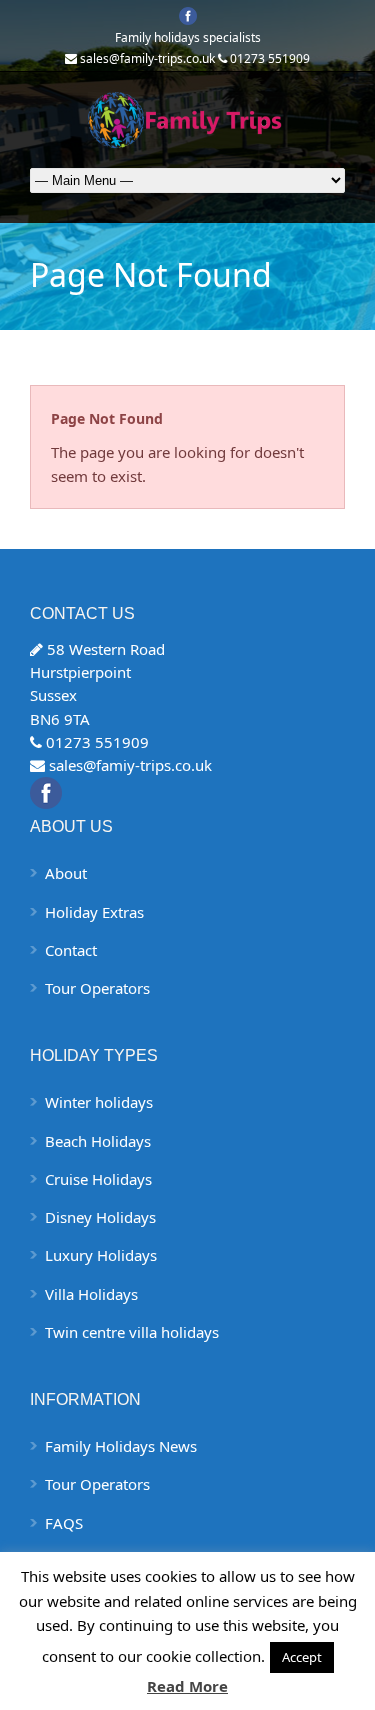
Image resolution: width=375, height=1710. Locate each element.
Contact (71, 950)
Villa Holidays (91, 1294)
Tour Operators (97, 988)
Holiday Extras (94, 912)
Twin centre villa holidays (132, 1332)
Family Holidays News (121, 1446)
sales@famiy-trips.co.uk (130, 765)
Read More (187, 1686)
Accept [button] (302, 1657)
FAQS (64, 1523)
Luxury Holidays (101, 1255)
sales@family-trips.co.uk (147, 58)
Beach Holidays (98, 1141)
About (66, 873)
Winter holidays (99, 1102)
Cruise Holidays (98, 1179)
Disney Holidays (100, 1217)
